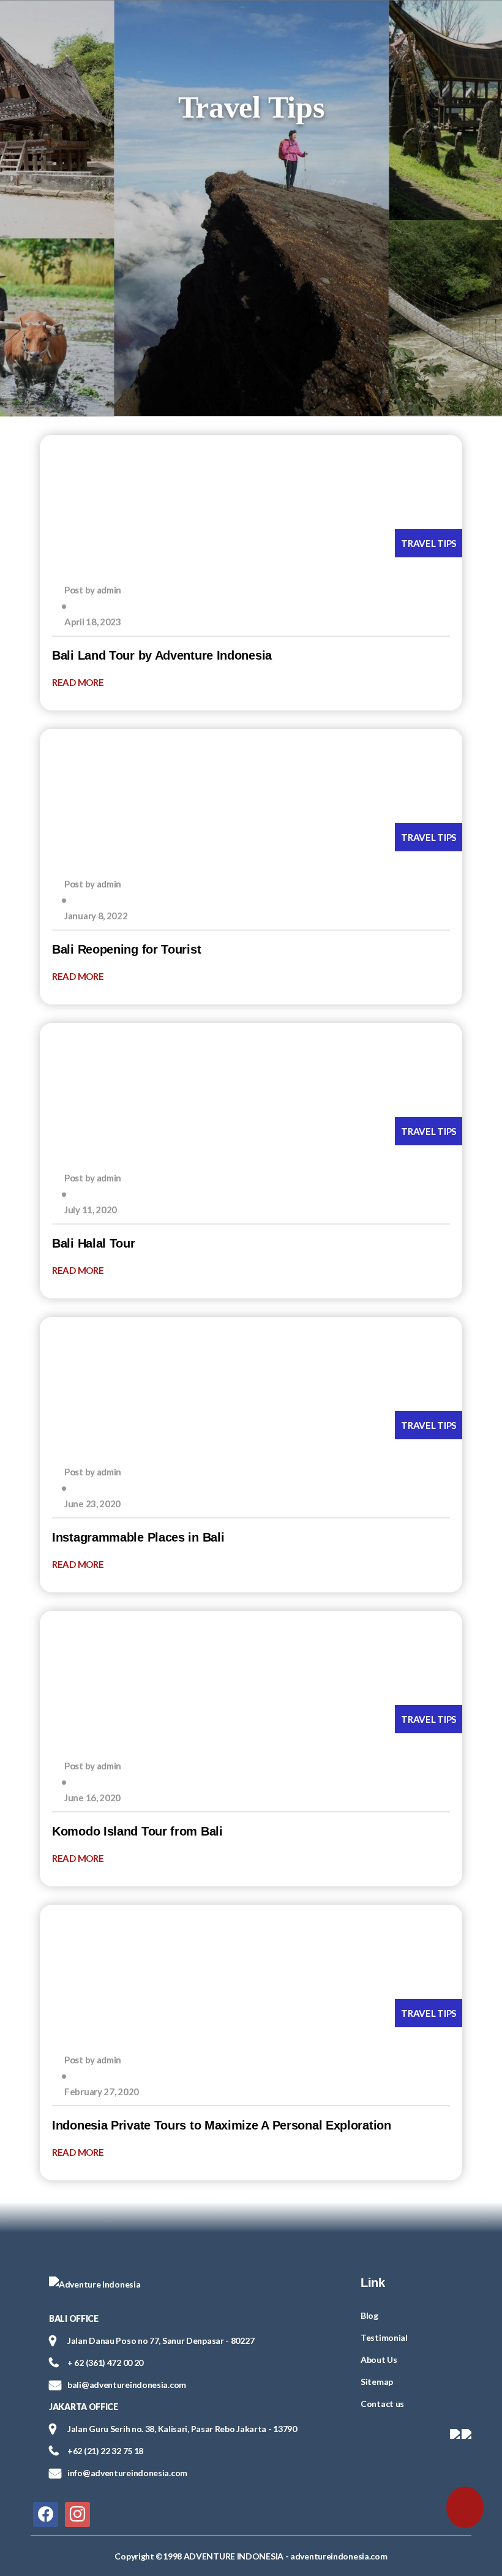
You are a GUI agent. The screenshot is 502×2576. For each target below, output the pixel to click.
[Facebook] (46, 2513)
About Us (379, 2359)
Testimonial (384, 2337)
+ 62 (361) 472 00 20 (105, 2363)
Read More (79, 682)
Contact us (382, 2404)
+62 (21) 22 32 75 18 (105, 2451)
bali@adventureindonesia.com (127, 2385)
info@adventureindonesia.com (127, 2473)
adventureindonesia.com (339, 2556)
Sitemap (377, 2382)
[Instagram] (77, 2513)
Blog (369, 2315)
